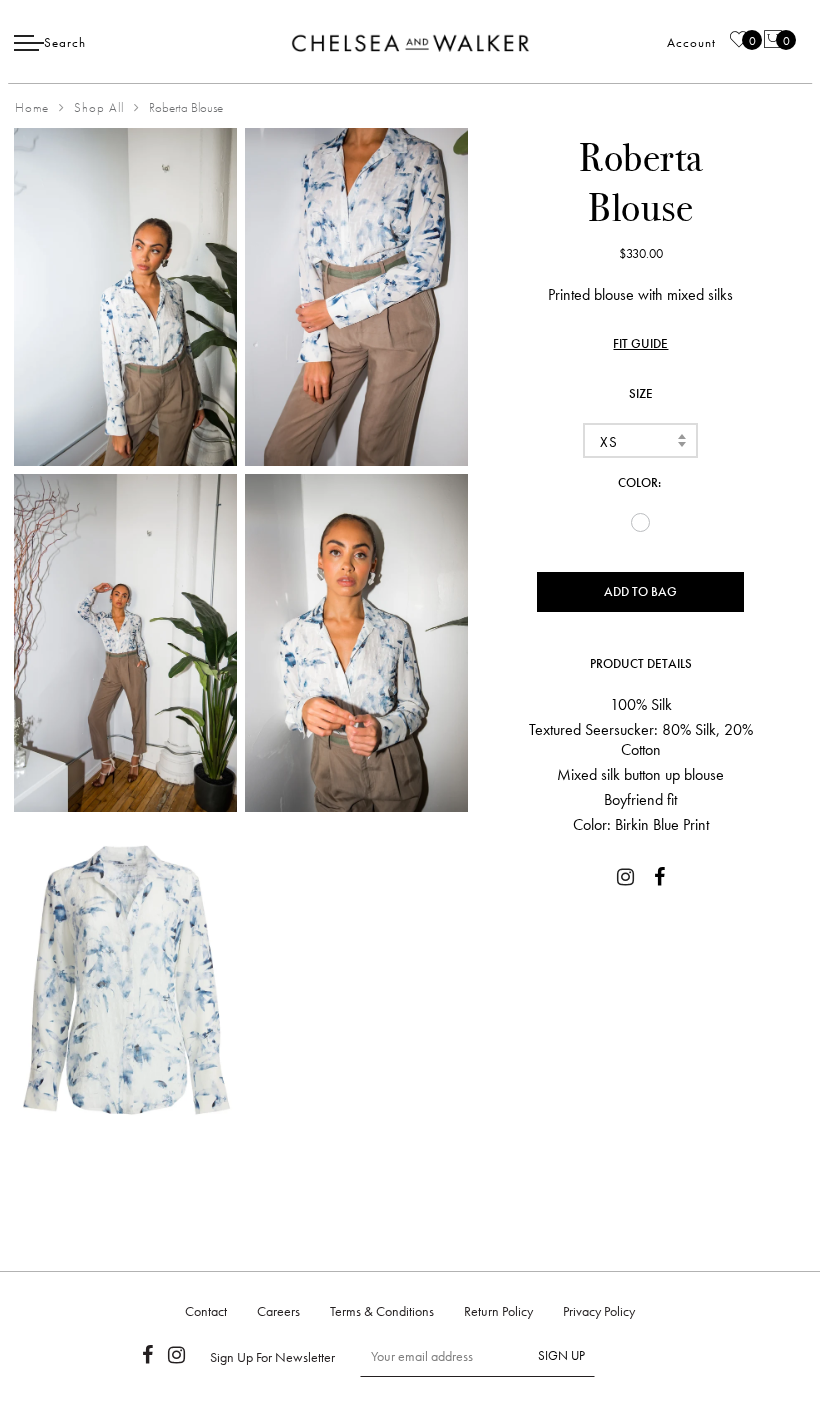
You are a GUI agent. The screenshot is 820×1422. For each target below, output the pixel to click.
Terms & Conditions (382, 1311)
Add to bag (640, 591)
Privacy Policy (599, 1311)
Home (32, 107)
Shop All (99, 107)
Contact (206, 1311)
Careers (278, 1311)
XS (608, 442)
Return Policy (498, 1311)
